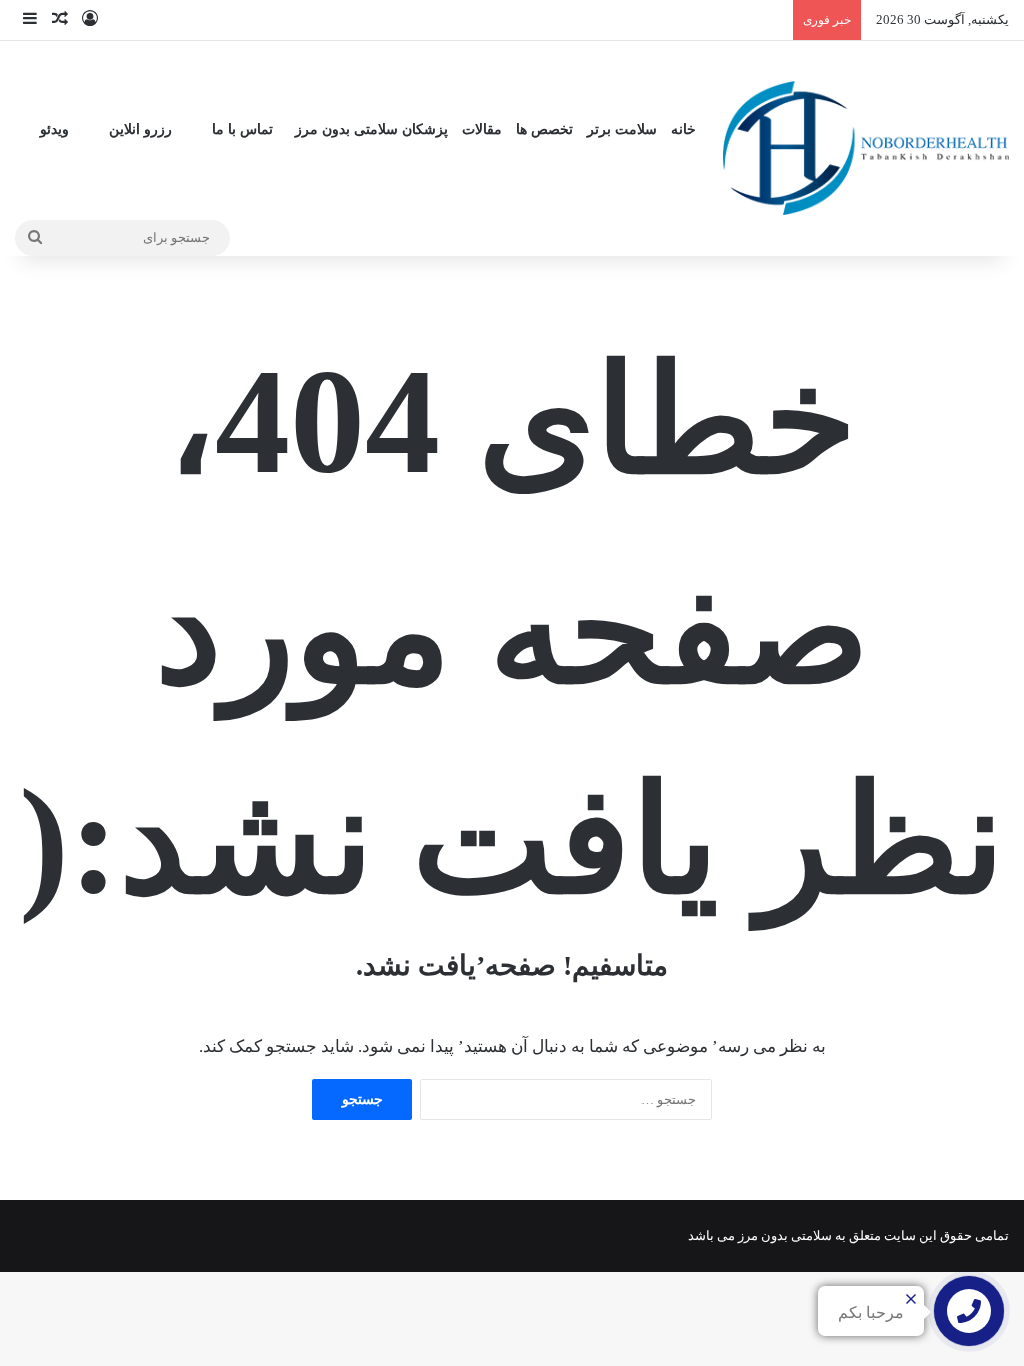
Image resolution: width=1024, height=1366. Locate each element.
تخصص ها (544, 129)
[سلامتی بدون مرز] (866, 147)
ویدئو (54, 129)
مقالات (482, 129)
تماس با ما (242, 129)
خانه (683, 129)
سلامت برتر (622, 129)
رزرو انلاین (140, 129)
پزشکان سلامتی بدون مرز (371, 129)
